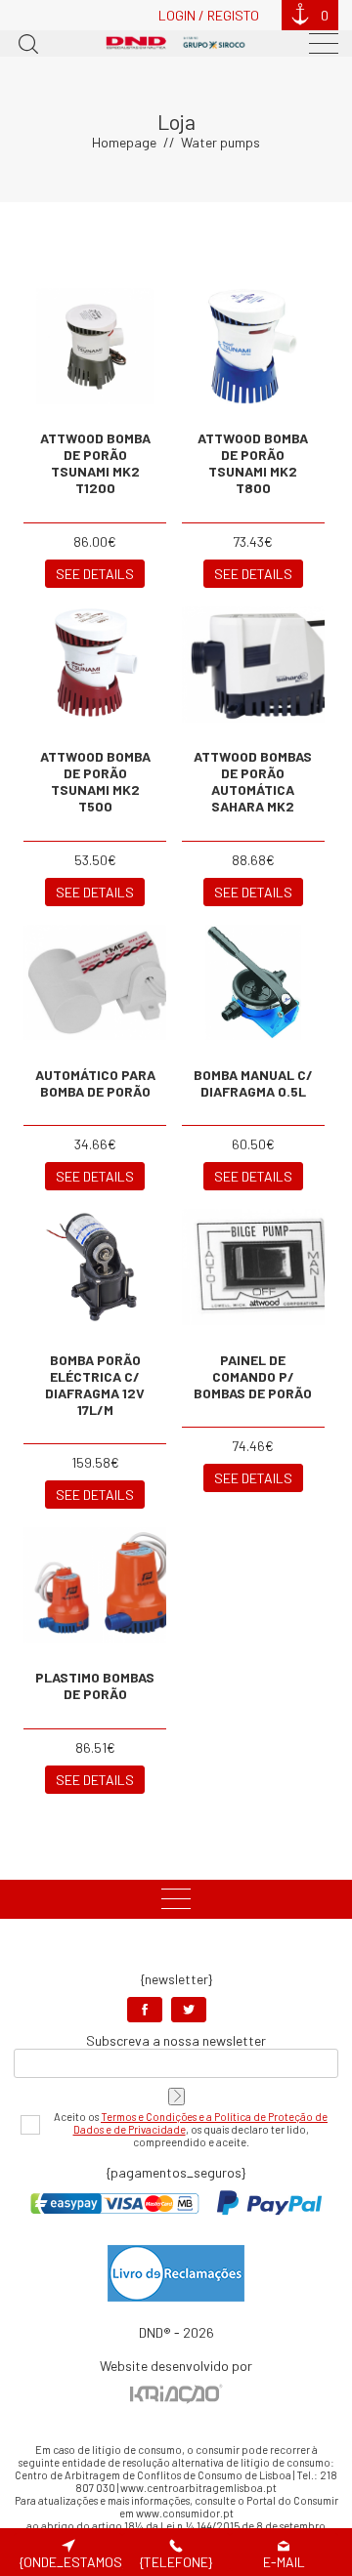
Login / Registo (209, 15)
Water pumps (220, 142)
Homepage (124, 142)
